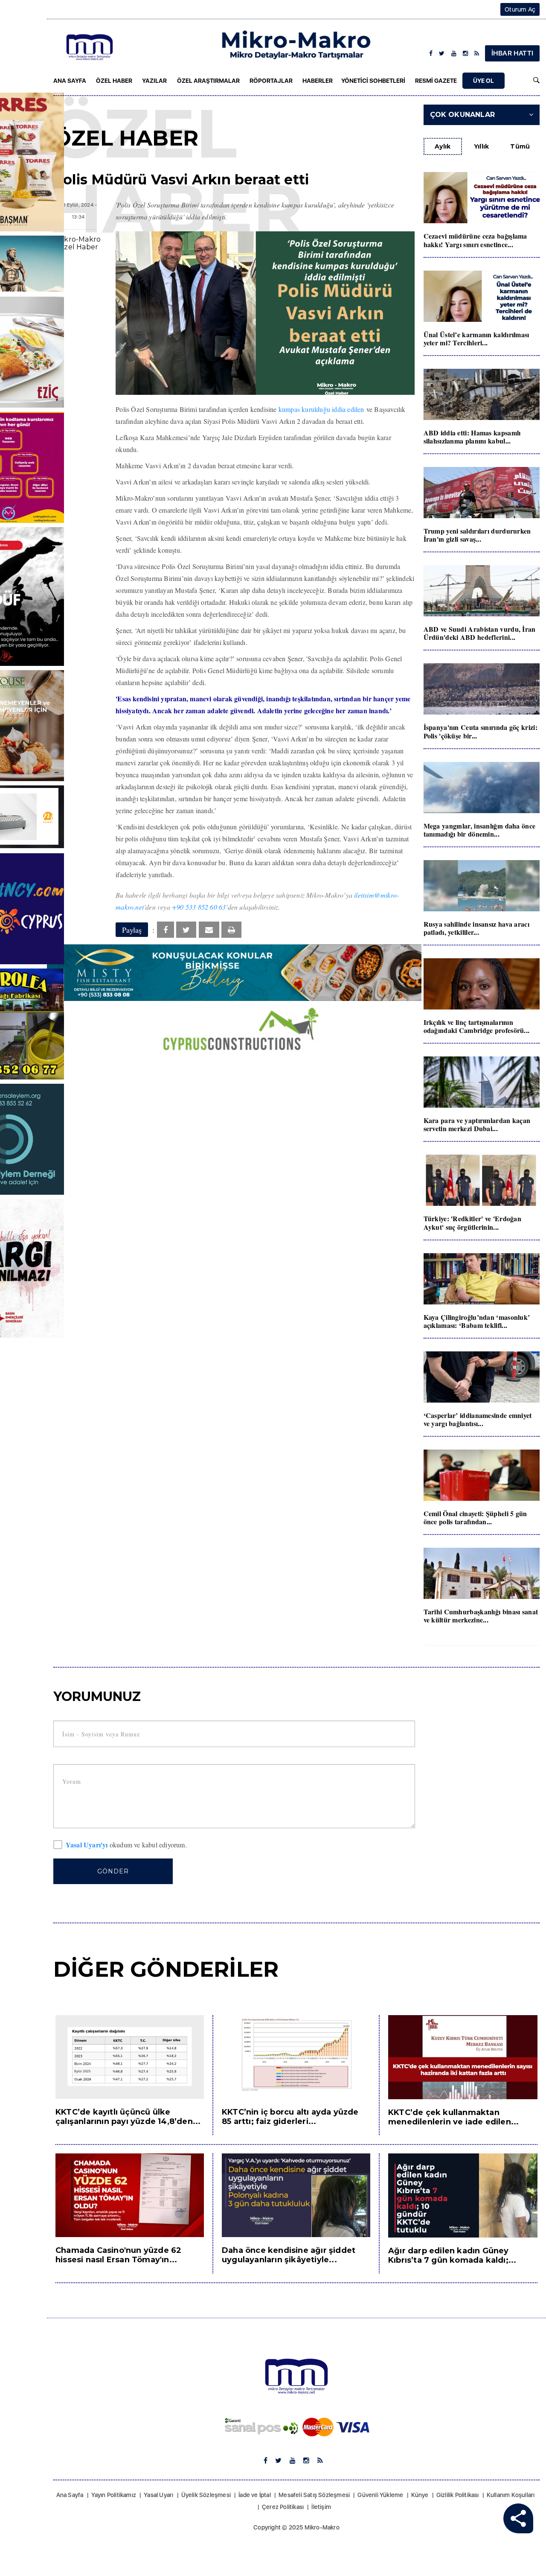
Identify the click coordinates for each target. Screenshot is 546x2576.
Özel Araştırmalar (208, 81)
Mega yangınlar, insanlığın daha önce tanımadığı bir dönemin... (480, 830)
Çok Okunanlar (463, 115)
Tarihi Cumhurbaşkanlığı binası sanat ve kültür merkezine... (481, 1616)
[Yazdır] (231, 930)
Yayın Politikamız (114, 2495)
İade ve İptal (255, 2495)
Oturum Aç (520, 9)
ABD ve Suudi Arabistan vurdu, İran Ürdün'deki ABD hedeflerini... (480, 633)
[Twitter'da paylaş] (186, 930)
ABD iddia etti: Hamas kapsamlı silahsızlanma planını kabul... (472, 437)
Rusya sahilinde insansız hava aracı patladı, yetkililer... (477, 928)
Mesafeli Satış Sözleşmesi (314, 2495)
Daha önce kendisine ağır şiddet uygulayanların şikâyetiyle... (289, 2255)
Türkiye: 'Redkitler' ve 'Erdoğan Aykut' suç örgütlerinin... (473, 1222)
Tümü (520, 146)
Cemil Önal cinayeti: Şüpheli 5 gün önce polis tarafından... (475, 1517)
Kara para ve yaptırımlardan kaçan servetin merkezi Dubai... (477, 1124)
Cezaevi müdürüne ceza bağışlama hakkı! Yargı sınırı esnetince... (475, 240)
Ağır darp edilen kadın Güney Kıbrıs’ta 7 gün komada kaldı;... (452, 2255)
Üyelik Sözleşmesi (206, 2495)
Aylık (443, 146)
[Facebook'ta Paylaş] (166, 930)
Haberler (318, 81)
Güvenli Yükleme (380, 2495)
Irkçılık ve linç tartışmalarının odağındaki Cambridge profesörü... (477, 1026)
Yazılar (154, 81)
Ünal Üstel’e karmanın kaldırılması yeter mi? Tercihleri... (476, 338)
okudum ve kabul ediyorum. (126, 1845)
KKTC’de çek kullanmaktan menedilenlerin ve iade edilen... (453, 2117)
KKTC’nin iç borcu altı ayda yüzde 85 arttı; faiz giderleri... (290, 2117)
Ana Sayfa (70, 81)
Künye (420, 2495)
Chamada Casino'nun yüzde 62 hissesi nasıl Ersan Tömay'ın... (118, 2255)
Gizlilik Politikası (458, 2495)
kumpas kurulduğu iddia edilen (321, 409)
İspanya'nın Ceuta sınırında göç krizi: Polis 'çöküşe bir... (481, 731)
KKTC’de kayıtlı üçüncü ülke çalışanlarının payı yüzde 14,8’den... (128, 2117)
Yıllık (482, 146)
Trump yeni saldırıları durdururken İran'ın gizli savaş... (477, 535)
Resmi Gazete (436, 81)
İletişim (321, 2507)
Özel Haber (114, 81)
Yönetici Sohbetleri (373, 81)
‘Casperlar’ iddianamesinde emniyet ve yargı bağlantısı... (478, 1419)
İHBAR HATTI (512, 53)
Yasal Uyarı (158, 2495)
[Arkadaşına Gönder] (209, 930)
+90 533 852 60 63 (199, 907)
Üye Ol (484, 81)
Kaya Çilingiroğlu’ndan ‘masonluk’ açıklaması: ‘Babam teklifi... (477, 1321)
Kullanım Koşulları (511, 2495)
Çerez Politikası (283, 2507)
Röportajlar (271, 81)
